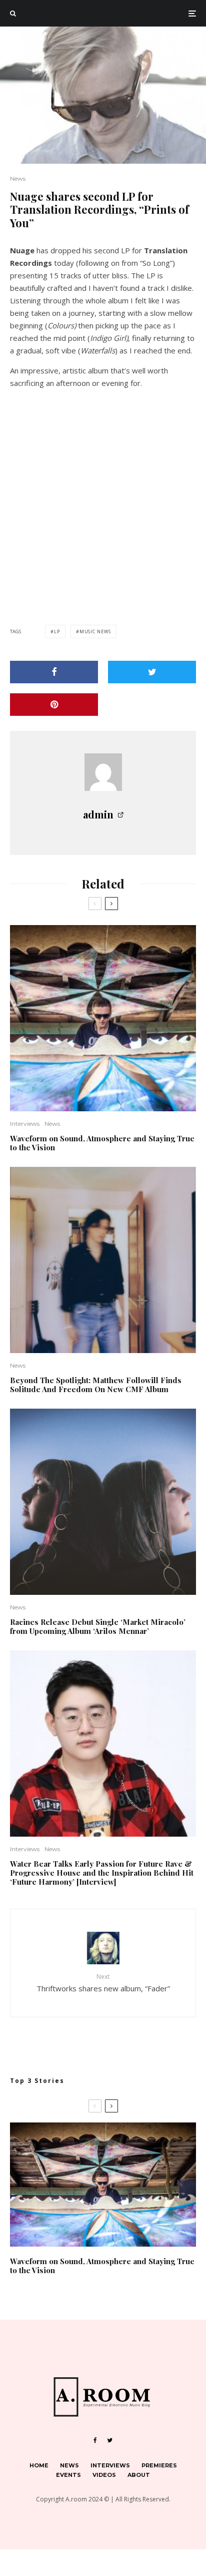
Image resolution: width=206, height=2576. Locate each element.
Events (68, 2475)
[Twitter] (110, 2440)
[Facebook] (95, 2440)
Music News (95, 631)
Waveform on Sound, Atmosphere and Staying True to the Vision (102, 1143)
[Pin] (54, 705)
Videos (104, 2475)
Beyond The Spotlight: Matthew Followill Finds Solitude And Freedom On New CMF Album (96, 1385)
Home (39, 2465)
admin (98, 814)
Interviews (25, 1124)
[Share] (54, 672)
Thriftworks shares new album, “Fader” (103, 1983)
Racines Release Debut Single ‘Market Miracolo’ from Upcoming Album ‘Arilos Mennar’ (98, 1626)
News (18, 178)
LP (57, 631)
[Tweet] (152, 672)
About (139, 2475)
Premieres (159, 2465)
